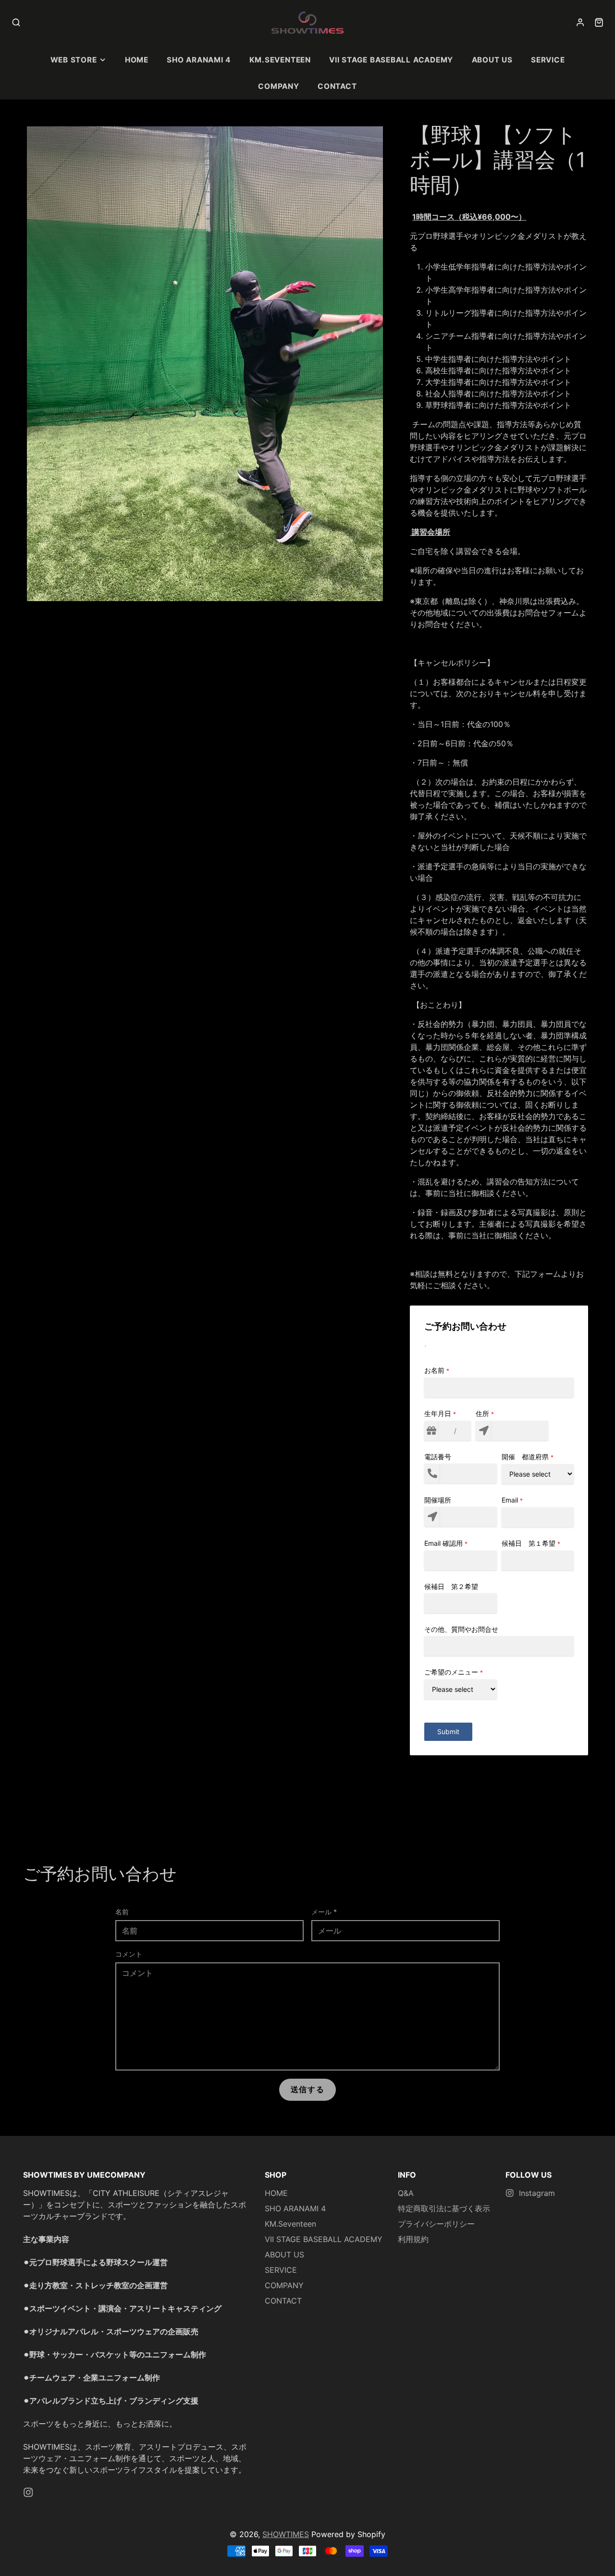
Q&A (406, 2193)
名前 (122, 1912)
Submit (448, 1732)
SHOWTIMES (286, 2534)
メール (324, 1912)
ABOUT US (492, 60)
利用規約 (413, 2239)
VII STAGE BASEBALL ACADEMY (391, 60)
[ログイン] (580, 22)
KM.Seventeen (280, 60)
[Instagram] (28, 2492)
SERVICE (548, 60)
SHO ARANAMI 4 (199, 60)
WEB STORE (74, 60)
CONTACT (337, 86)
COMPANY (278, 86)
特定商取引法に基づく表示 (444, 2208)
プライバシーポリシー (436, 2224)
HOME (137, 60)
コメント (129, 1954)
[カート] (599, 22)
